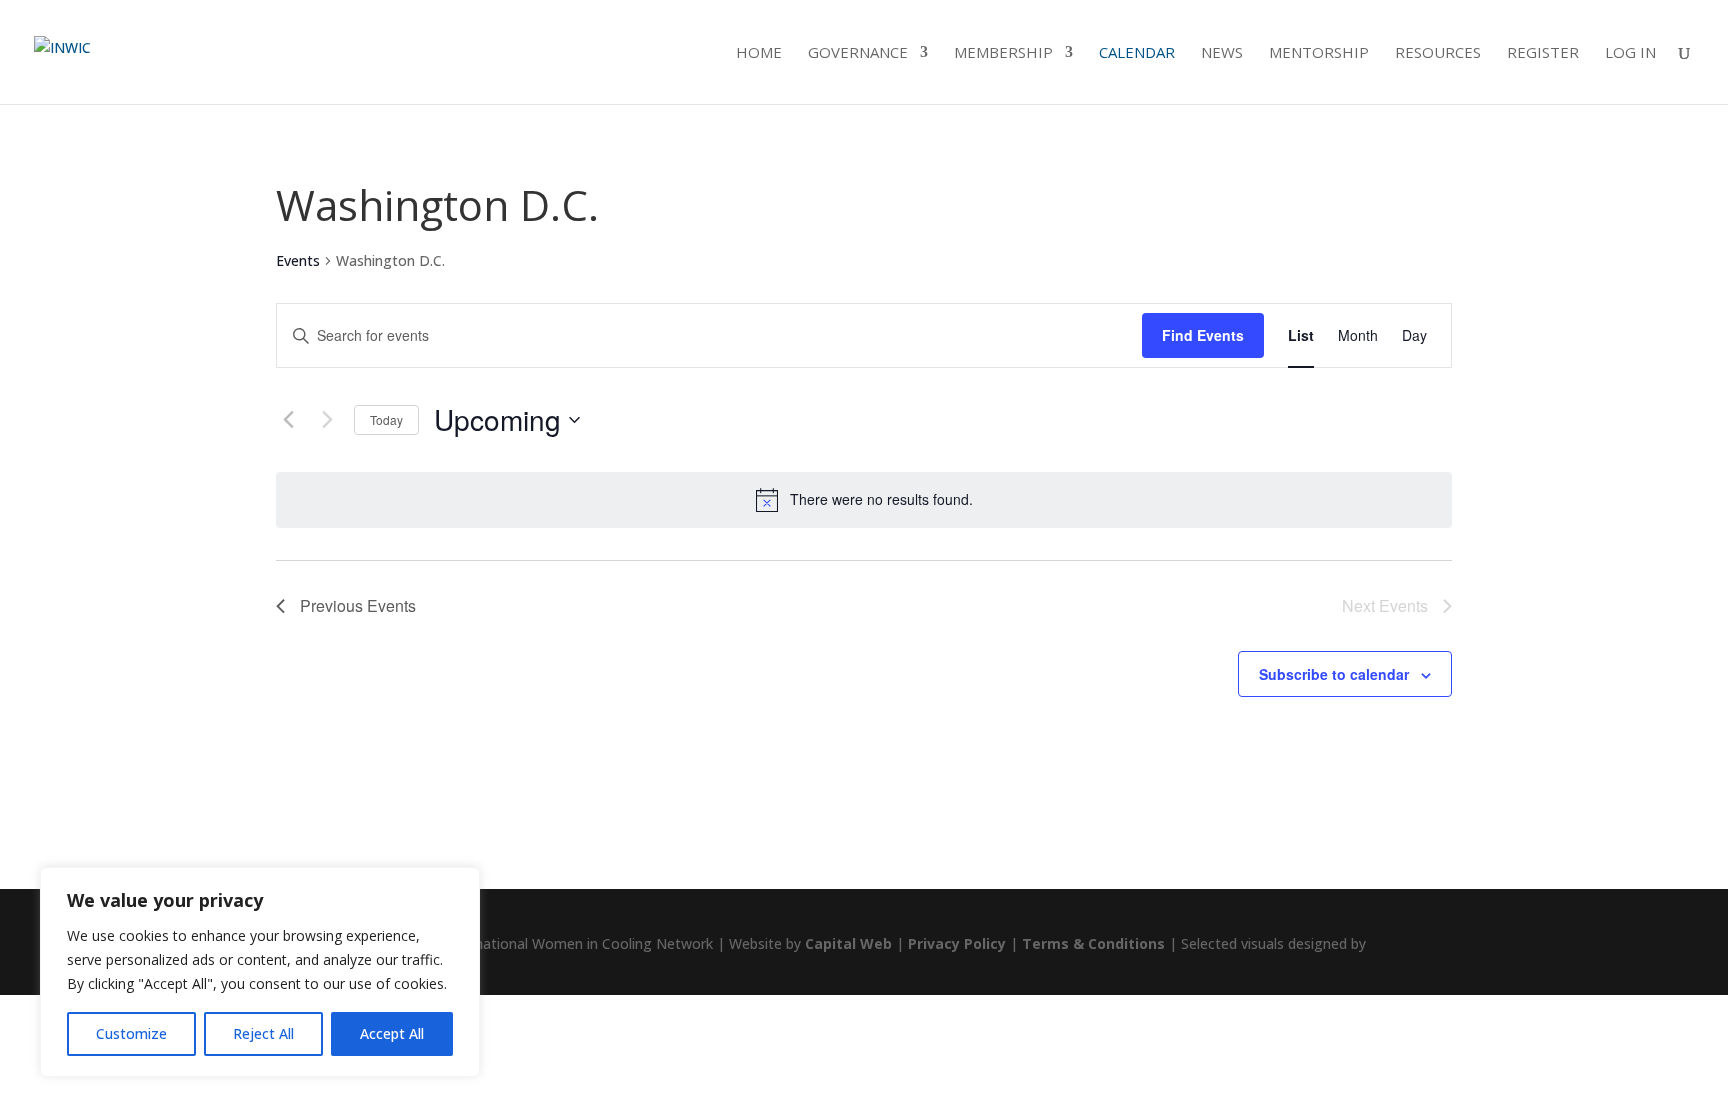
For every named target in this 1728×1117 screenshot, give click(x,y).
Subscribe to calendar (1334, 674)
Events (298, 260)
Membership (1003, 53)
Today (386, 419)
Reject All (263, 1033)
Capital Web (848, 943)
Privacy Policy (957, 943)
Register (1543, 53)
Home (759, 53)
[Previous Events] (288, 420)
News (1222, 53)
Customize (131, 1033)
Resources (1438, 53)
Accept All (392, 1033)
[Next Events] (327, 420)
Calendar (1137, 53)
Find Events (1203, 335)
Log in (1630, 53)
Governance (858, 53)
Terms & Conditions (1093, 943)
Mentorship (1319, 53)
